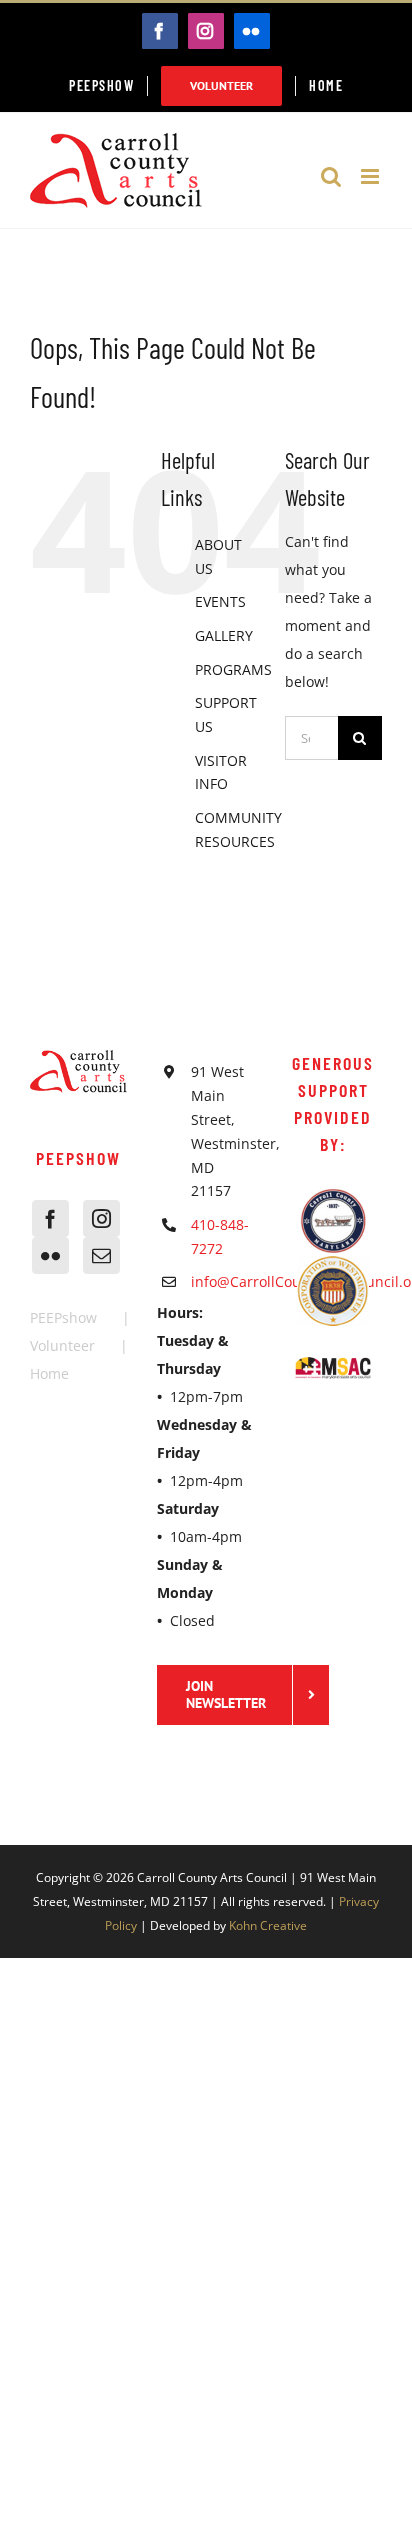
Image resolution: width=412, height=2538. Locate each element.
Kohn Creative (268, 1925)
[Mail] (101, 1255)
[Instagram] (101, 1218)
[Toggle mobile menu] (371, 176)
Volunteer (62, 1345)
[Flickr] (50, 1255)
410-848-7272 (220, 1236)
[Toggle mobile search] (331, 176)
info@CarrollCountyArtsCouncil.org (223, 1281)
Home (49, 1373)
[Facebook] (50, 1218)
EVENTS (220, 601)
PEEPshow (63, 1317)
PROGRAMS (233, 669)
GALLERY (224, 635)
